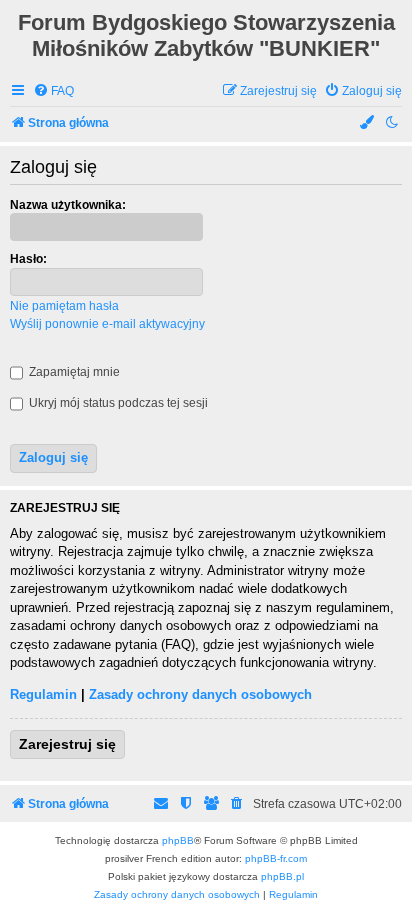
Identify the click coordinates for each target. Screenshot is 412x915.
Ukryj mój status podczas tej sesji (117, 403)
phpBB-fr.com (276, 858)
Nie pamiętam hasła (64, 306)
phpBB (178, 840)
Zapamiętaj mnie (73, 372)
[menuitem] (53, 91)
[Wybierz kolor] (368, 123)
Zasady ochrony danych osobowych (200, 694)
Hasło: (28, 259)
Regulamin (43, 694)
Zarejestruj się (67, 744)
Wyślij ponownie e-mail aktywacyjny (107, 324)
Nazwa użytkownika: (68, 205)
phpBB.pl (282, 876)
